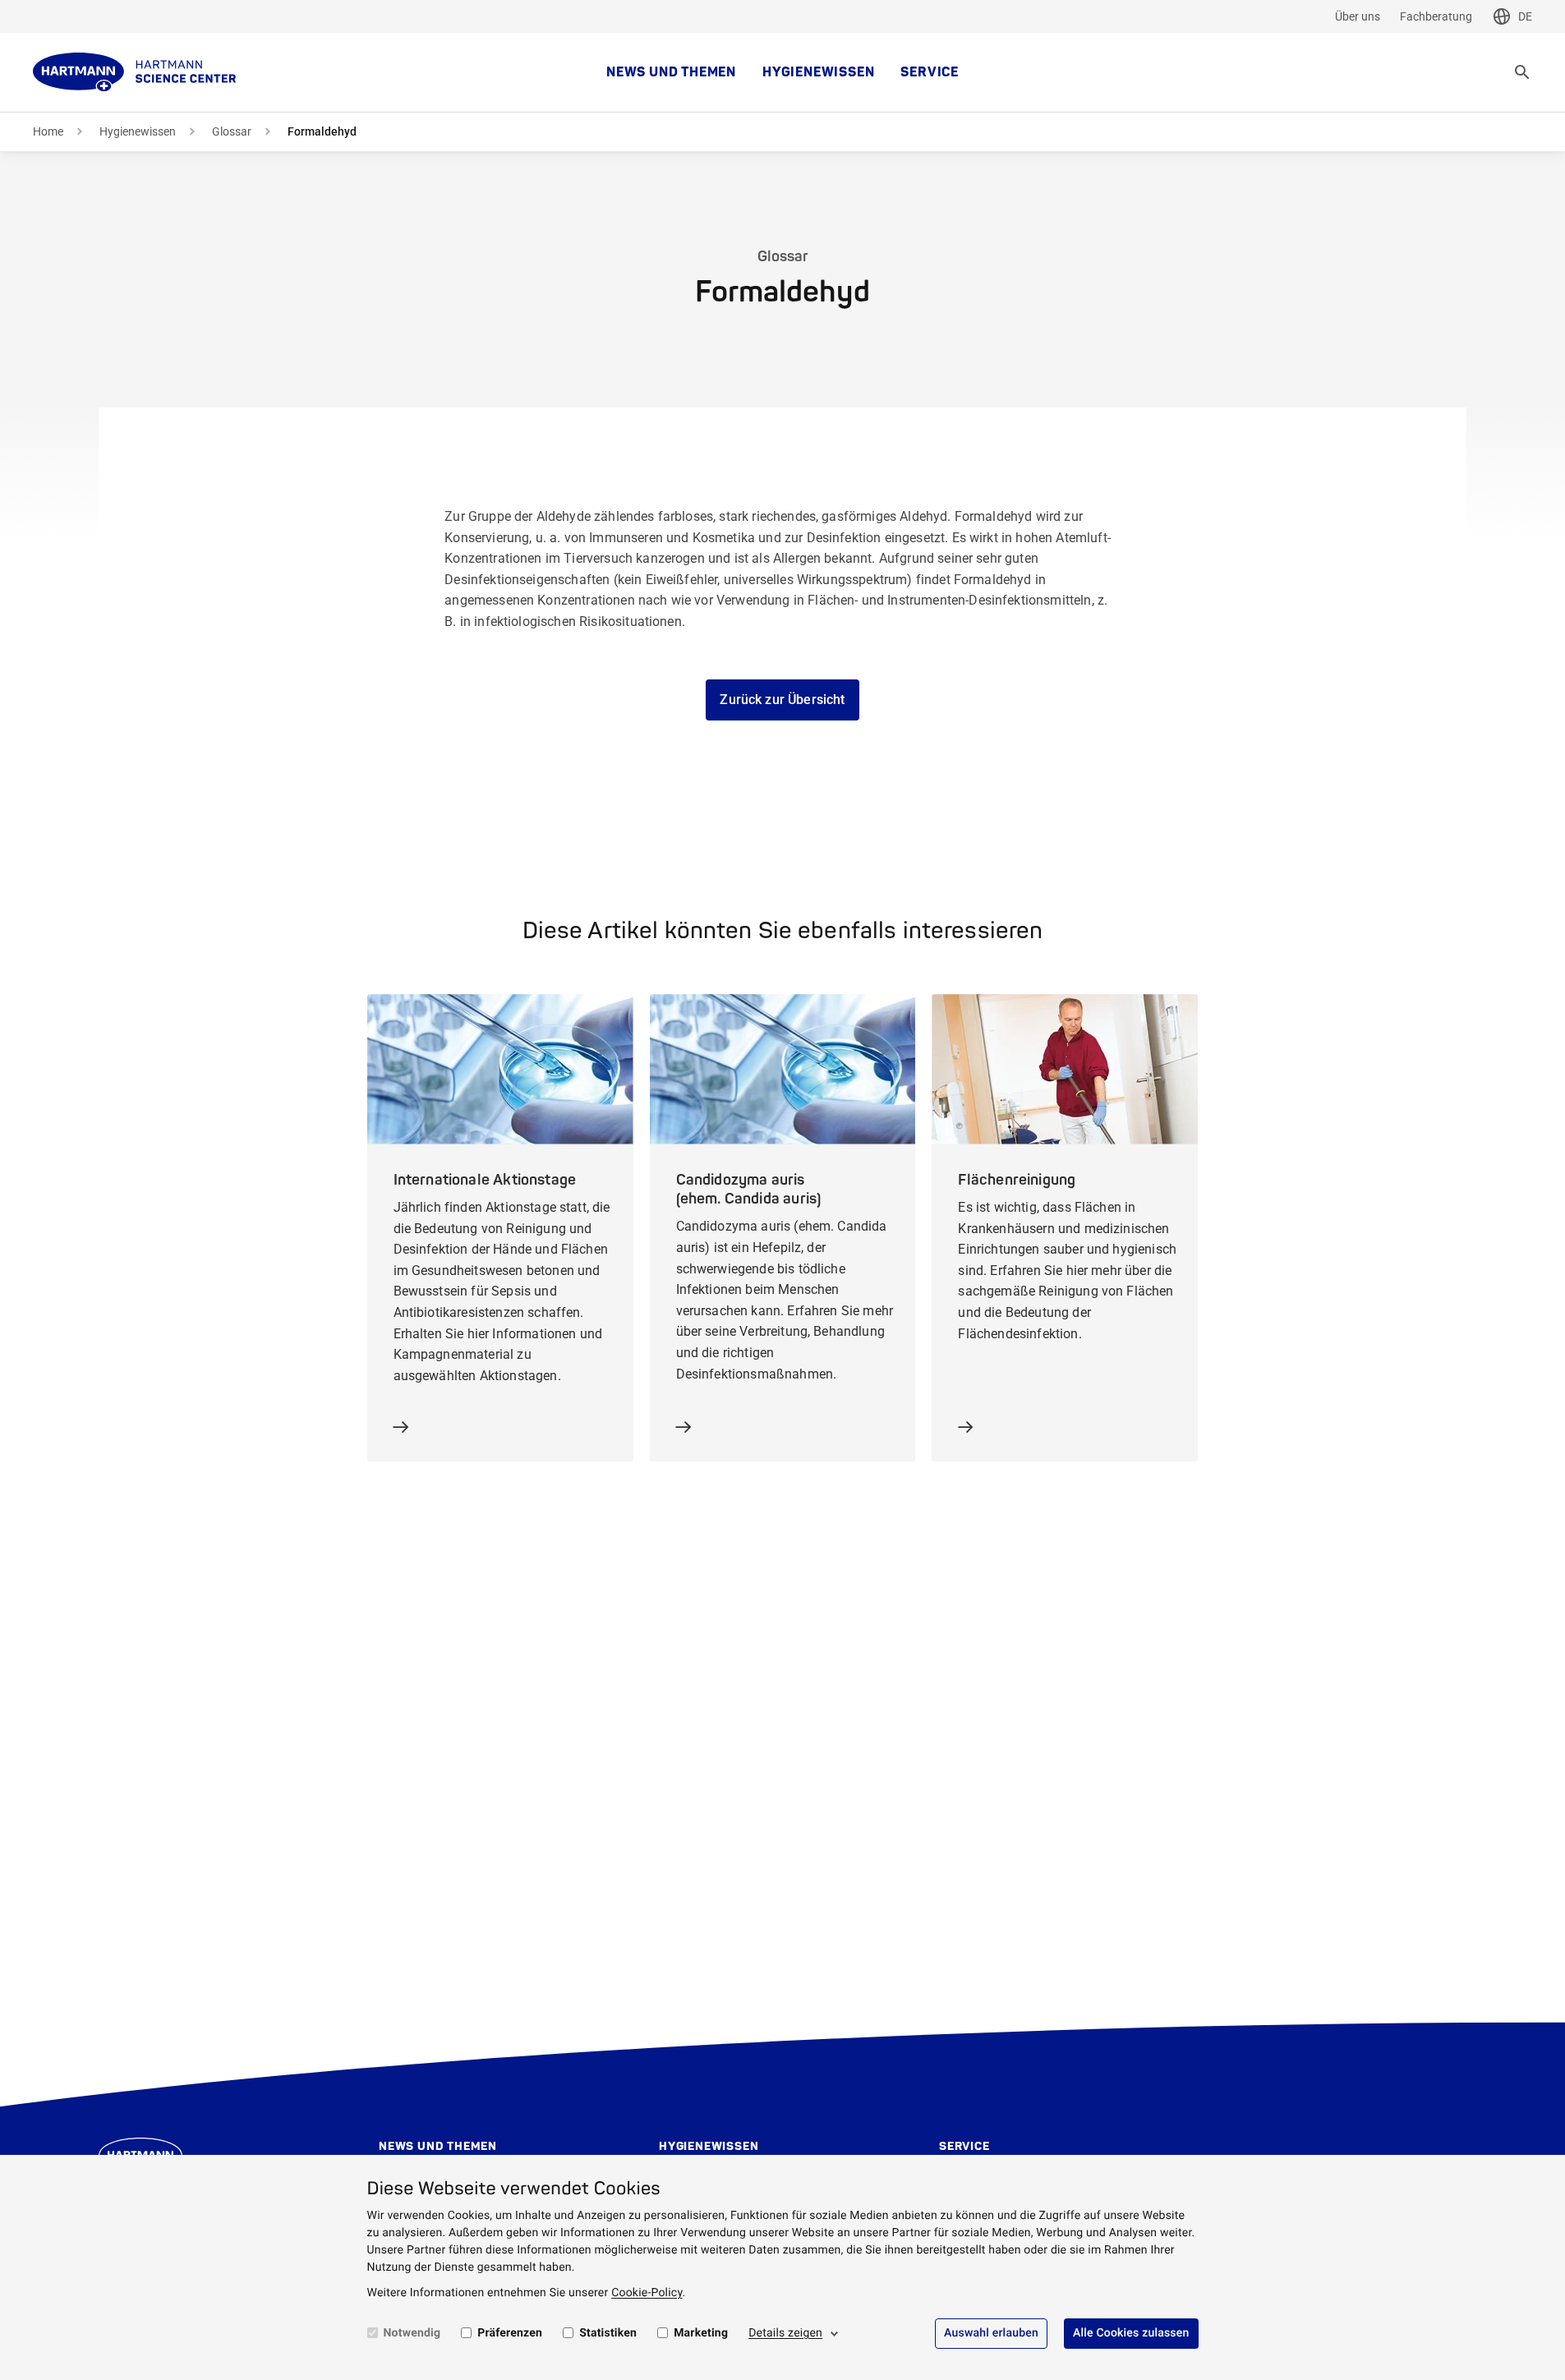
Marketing (701, 2333)
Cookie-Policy (647, 2293)
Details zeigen (785, 2333)
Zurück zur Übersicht (782, 700)
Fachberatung (1436, 16)
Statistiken (608, 2333)
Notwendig (412, 2333)
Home (48, 131)
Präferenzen (510, 2333)
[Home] (135, 72)
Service (930, 72)
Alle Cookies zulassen (1131, 2333)
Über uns (1358, 16)
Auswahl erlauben (991, 2333)
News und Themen (671, 72)
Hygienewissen (818, 72)
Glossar (232, 131)
